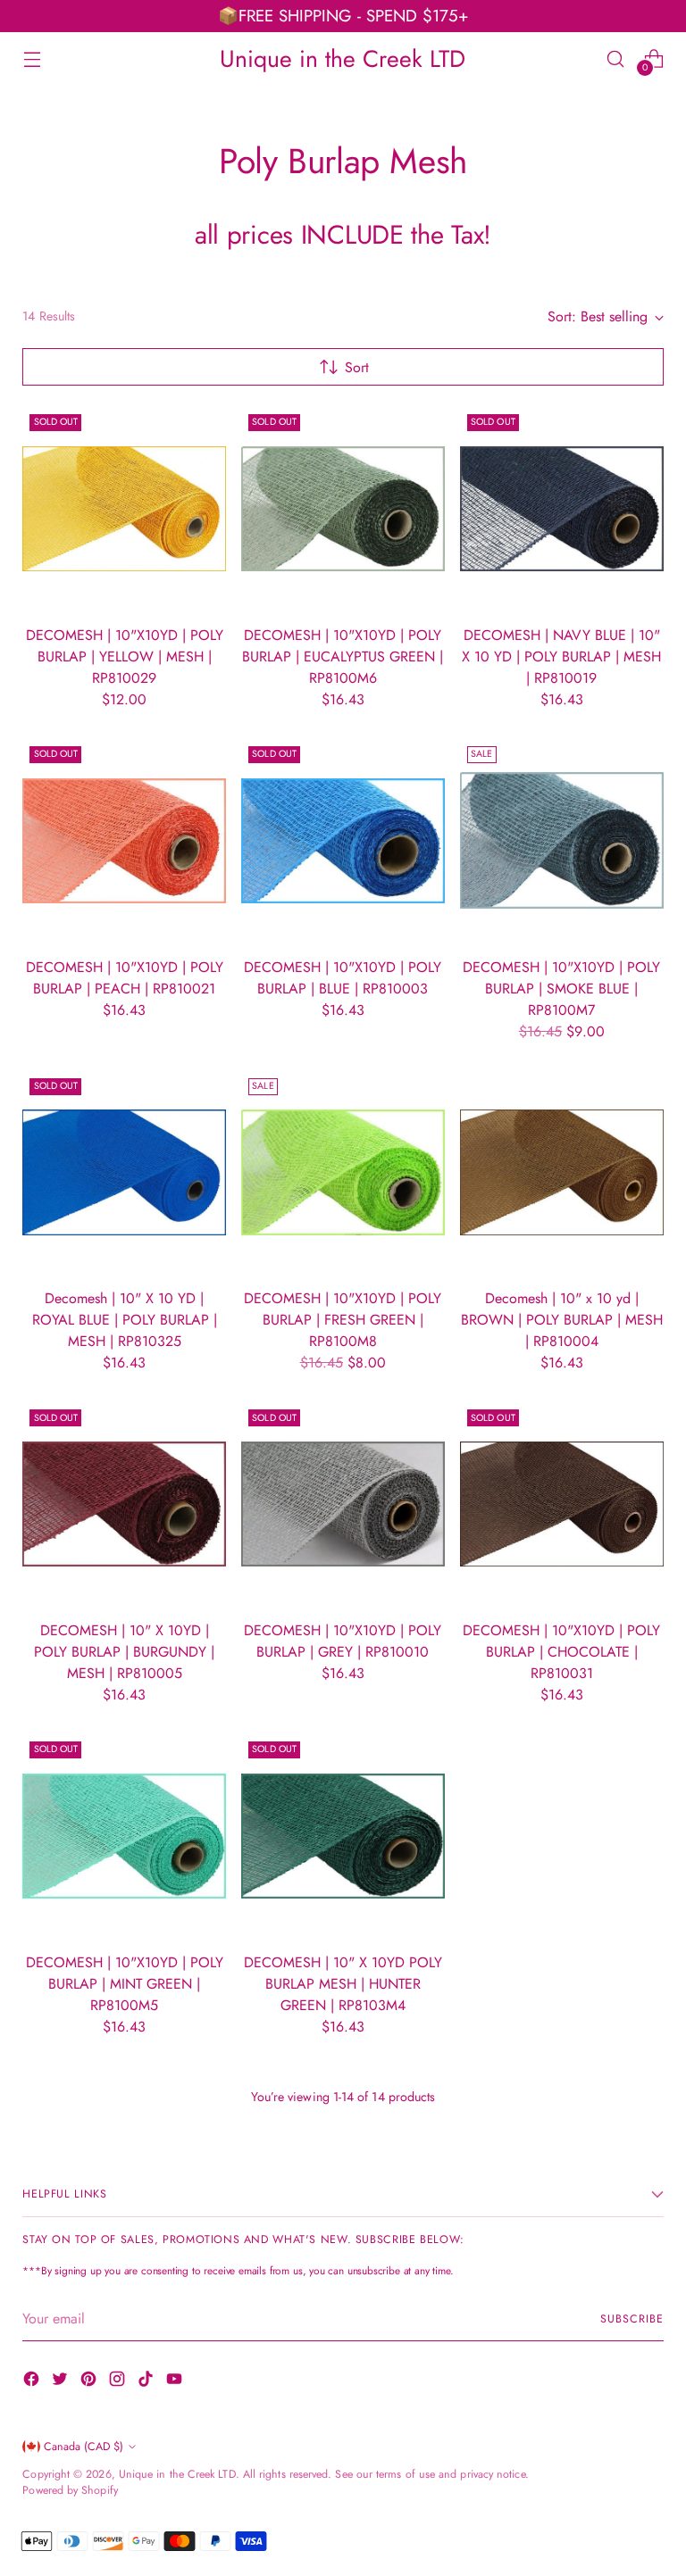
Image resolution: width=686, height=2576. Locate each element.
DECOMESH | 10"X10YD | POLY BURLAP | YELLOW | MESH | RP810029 (125, 656)
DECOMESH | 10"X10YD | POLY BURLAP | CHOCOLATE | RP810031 (561, 1652)
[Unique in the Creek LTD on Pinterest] (90, 2382)
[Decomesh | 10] (124, 1173)
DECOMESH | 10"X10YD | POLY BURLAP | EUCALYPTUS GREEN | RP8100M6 (343, 656)
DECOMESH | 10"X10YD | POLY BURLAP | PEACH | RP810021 (125, 978)
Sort (357, 367)
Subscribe (632, 2319)
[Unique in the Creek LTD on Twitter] (62, 2382)
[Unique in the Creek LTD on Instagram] (119, 2382)
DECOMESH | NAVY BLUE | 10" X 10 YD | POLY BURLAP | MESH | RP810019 (561, 656)
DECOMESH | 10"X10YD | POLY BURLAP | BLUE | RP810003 (343, 978)
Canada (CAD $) (84, 2447)
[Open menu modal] (32, 58)
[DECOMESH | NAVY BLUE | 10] (562, 509)
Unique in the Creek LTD (177, 2474)
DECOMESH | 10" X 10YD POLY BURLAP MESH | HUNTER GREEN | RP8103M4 (343, 1984)
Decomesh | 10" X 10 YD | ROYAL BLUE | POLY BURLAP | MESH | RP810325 (125, 1320)
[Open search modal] (616, 58)
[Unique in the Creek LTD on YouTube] (176, 2382)
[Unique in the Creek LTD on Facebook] (33, 2382)
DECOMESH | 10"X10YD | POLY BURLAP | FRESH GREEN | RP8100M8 (343, 1320)
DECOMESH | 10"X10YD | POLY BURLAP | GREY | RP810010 (343, 1641)
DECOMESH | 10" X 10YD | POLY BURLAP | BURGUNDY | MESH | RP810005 (124, 1652)
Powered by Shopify (70, 2490)
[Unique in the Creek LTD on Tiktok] (147, 2382)
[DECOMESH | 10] (124, 509)
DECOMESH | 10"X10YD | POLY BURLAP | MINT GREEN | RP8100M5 (125, 1984)
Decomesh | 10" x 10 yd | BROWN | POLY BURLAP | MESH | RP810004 (562, 1320)
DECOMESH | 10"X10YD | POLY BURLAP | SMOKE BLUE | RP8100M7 (561, 989)
